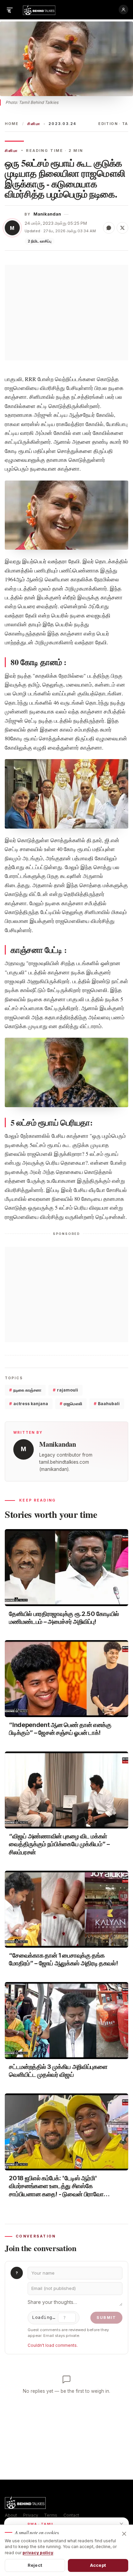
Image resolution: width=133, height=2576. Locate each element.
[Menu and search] (10, 10)
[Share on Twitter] (122, 228)
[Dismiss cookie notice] (124, 2534)
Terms (51, 2515)
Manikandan (47, 214)
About (11, 2515)
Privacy (31, 2515)
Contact (71, 2515)
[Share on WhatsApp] (109, 228)
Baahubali (107, 1404)
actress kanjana (29, 1404)
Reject (35, 2565)
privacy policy (38, 2553)
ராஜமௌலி (71, 1404)
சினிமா (34, 124)
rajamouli (65, 1390)
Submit (106, 2318)
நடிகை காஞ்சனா (25, 1390)
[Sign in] (123, 10)
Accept (98, 2565)
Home (12, 124)
